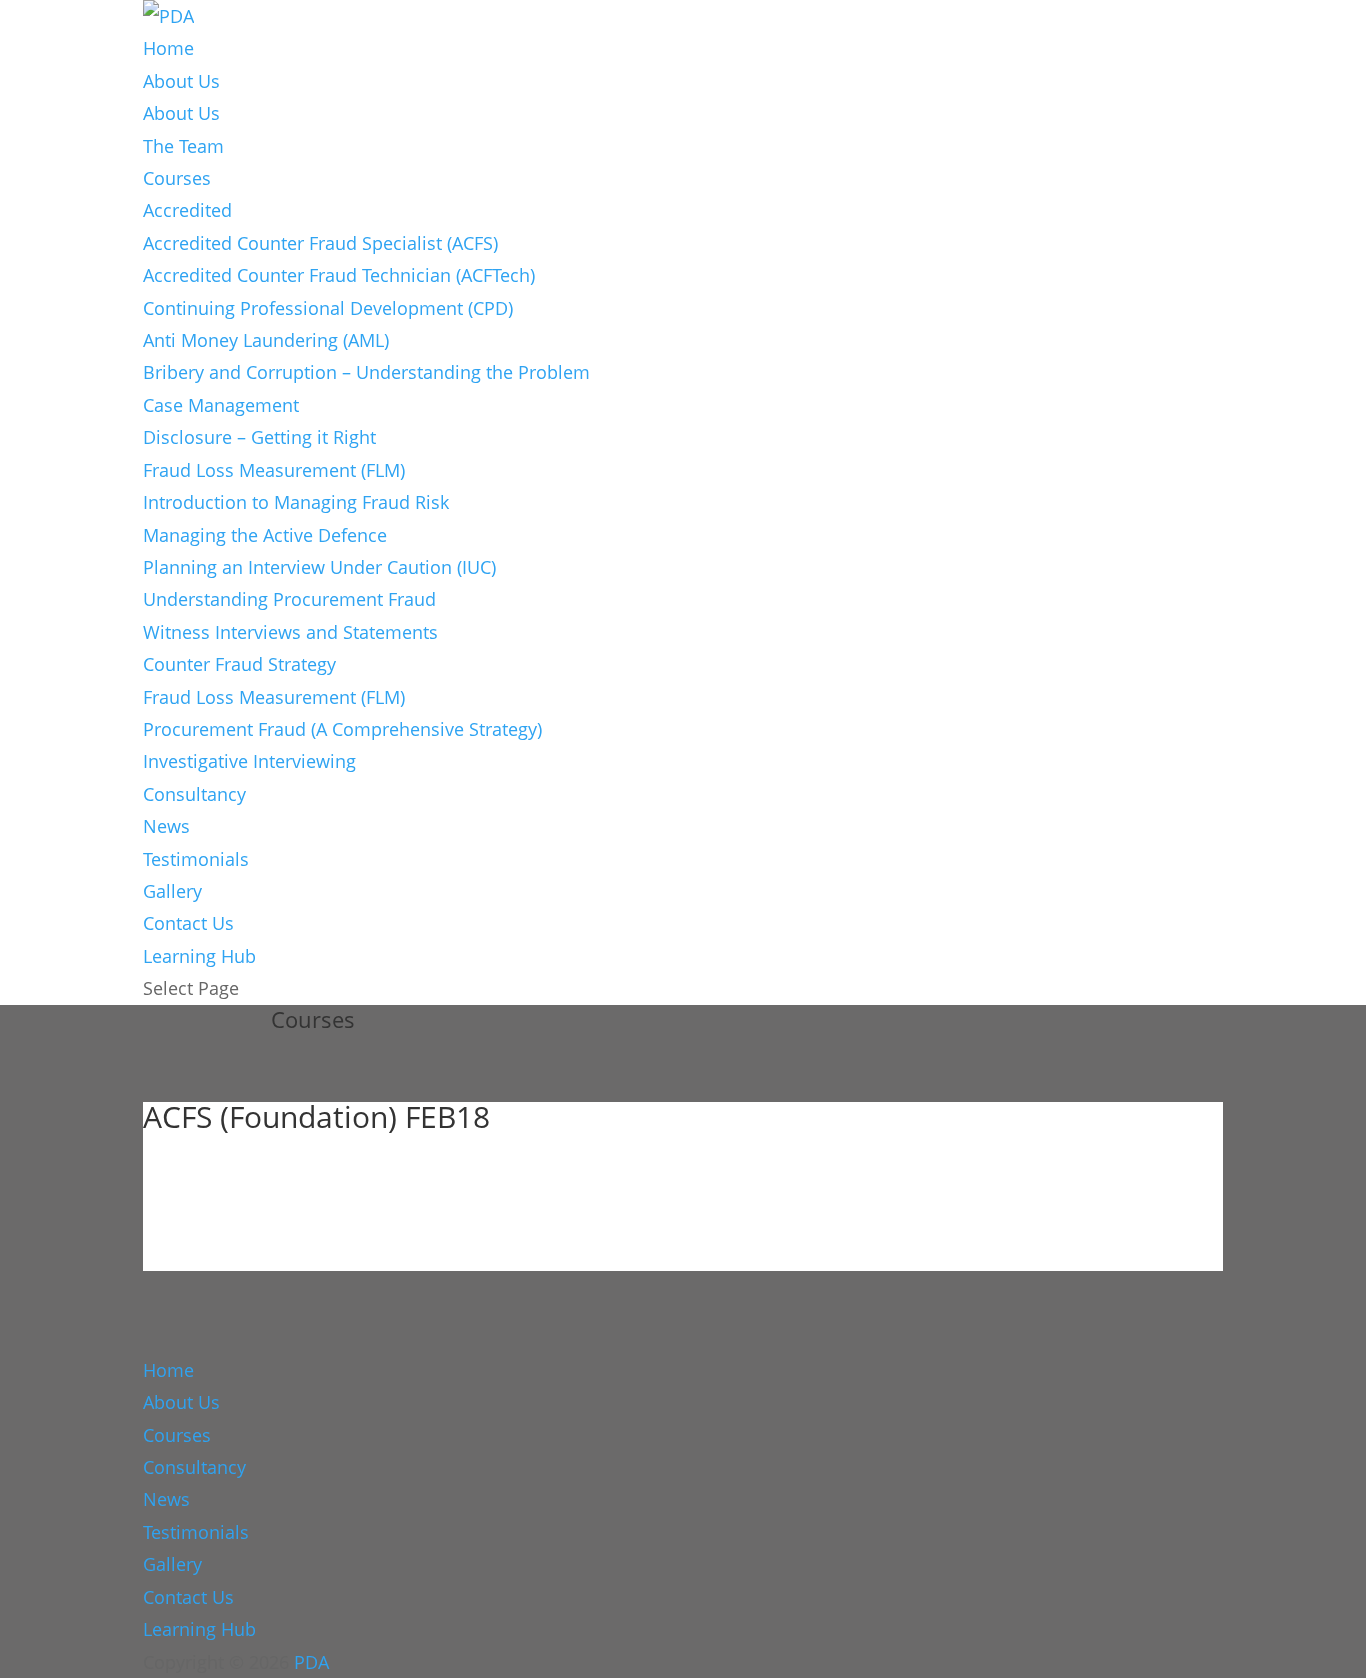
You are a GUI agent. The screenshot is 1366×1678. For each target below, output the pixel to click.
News (166, 826)
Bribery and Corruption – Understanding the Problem (366, 372)
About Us (181, 81)
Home (168, 48)
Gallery (172, 891)
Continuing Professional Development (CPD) (328, 308)
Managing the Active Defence (265, 535)
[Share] (1300, 22)
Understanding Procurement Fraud (289, 599)
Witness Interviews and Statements (290, 632)
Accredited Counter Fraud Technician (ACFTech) (339, 275)
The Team (183, 146)
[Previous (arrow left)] (35, 839)
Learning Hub (199, 956)
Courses (177, 178)
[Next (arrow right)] (1331, 839)
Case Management (221, 405)
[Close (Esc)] (1344, 22)
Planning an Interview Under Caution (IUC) (319, 567)
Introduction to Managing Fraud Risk (296, 502)
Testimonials (196, 859)
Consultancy (194, 794)
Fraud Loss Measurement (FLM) (274, 470)
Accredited (187, 210)
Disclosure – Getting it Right (259, 437)
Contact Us (188, 923)
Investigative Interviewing (249, 761)
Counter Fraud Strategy (239, 664)
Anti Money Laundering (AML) (266, 340)
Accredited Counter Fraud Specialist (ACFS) (320, 243)
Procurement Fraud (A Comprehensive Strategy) (342, 729)
